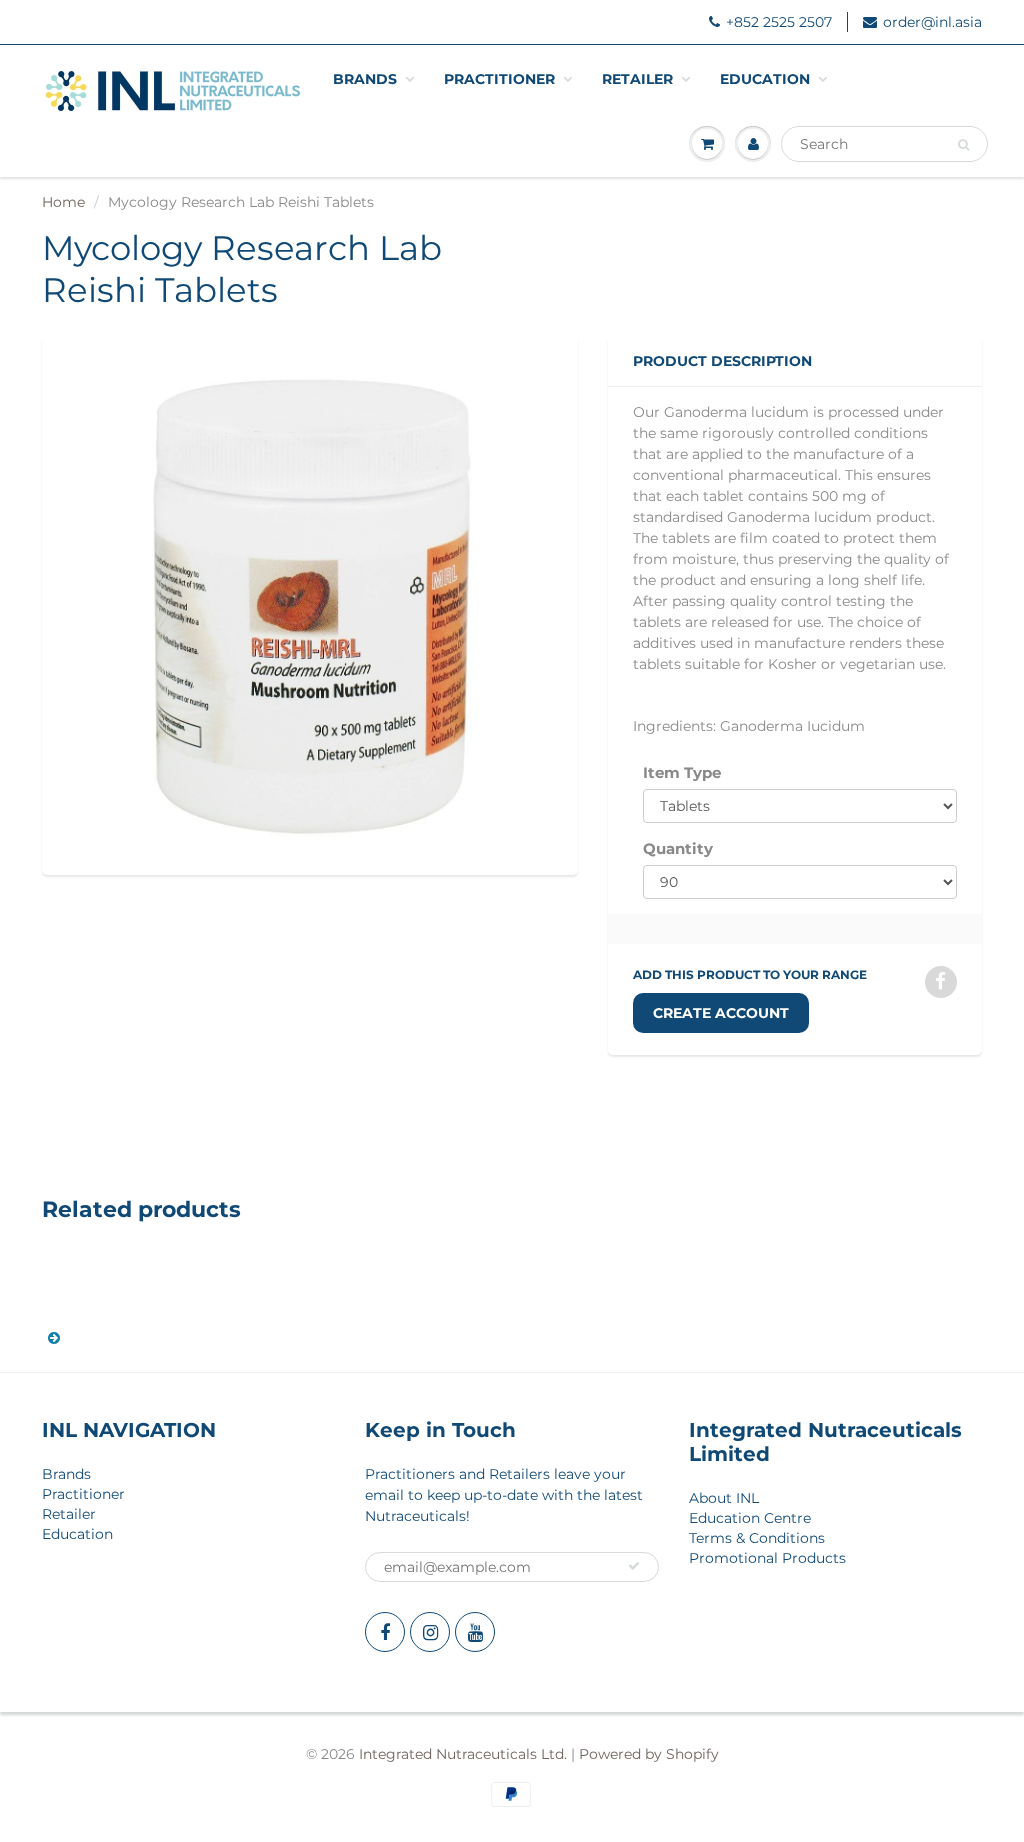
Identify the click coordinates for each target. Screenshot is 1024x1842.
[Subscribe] (634, 1566)
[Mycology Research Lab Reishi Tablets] (310, 603)
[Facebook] (385, 1632)
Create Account (721, 1013)
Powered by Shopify (649, 1754)
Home (63, 202)
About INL (724, 1498)
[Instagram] (430, 1632)
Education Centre (750, 1518)
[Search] (963, 145)
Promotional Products (767, 1558)
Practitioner (499, 79)
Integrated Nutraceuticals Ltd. (463, 1754)
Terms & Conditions (757, 1538)
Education (765, 79)
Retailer (637, 79)
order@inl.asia (932, 22)
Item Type (682, 772)
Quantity (678, 848)
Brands (365, 79)
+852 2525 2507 (779, 22)
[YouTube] (475, 1632)
